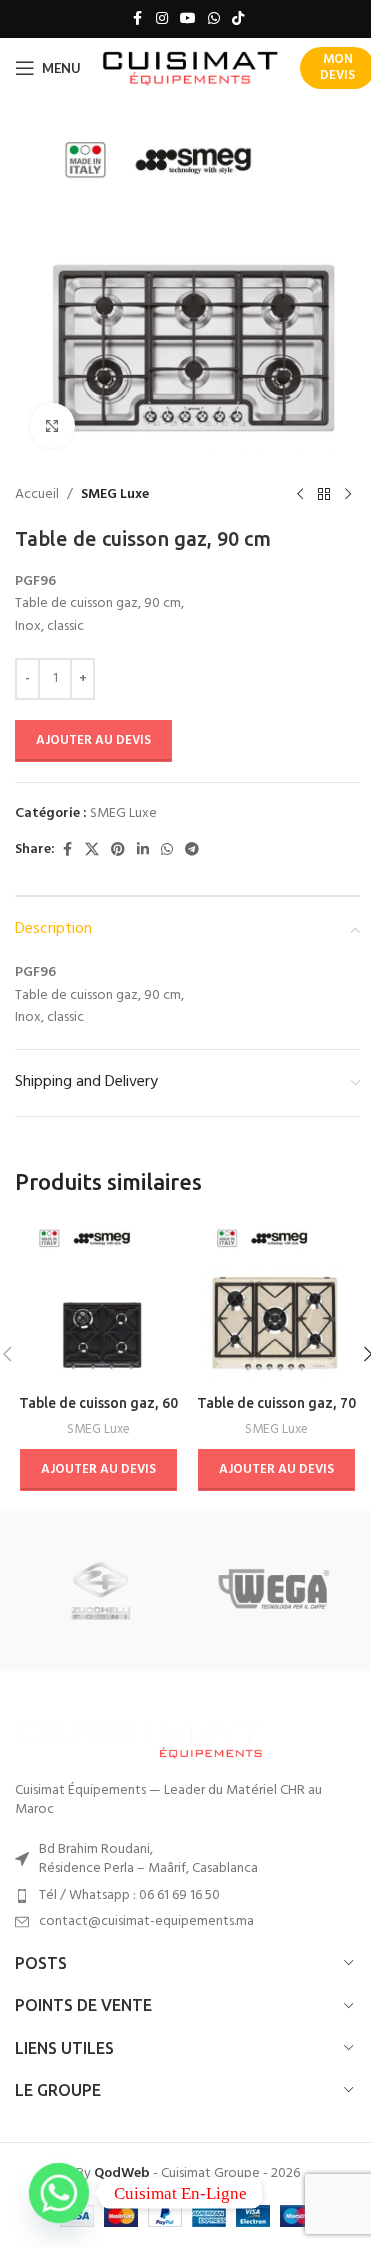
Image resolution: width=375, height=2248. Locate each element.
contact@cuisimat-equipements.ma (146, 1921)
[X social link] (92, 850)
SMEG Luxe (115, 495)
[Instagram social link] (162, 19)
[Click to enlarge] (52, 425)
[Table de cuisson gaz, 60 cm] (99, 1302)
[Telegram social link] (192, 850)
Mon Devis (337, 67)
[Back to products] (324, 495)
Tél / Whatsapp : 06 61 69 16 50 (129, 1895)
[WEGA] (274, 1591)
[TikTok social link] (238, 19)
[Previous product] (300, 495)
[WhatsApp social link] (214, 19)
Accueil (37, 495)
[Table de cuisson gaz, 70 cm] (277, 1302)
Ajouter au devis (93, 740)
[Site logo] (190, 68)
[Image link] (140, 1735)
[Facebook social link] (138, 19)
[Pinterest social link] (118, 850)
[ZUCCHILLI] (101, 1591)
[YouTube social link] (188, 19)
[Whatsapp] (59, 2193)
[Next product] (348, 495)
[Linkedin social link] (143, 850)
